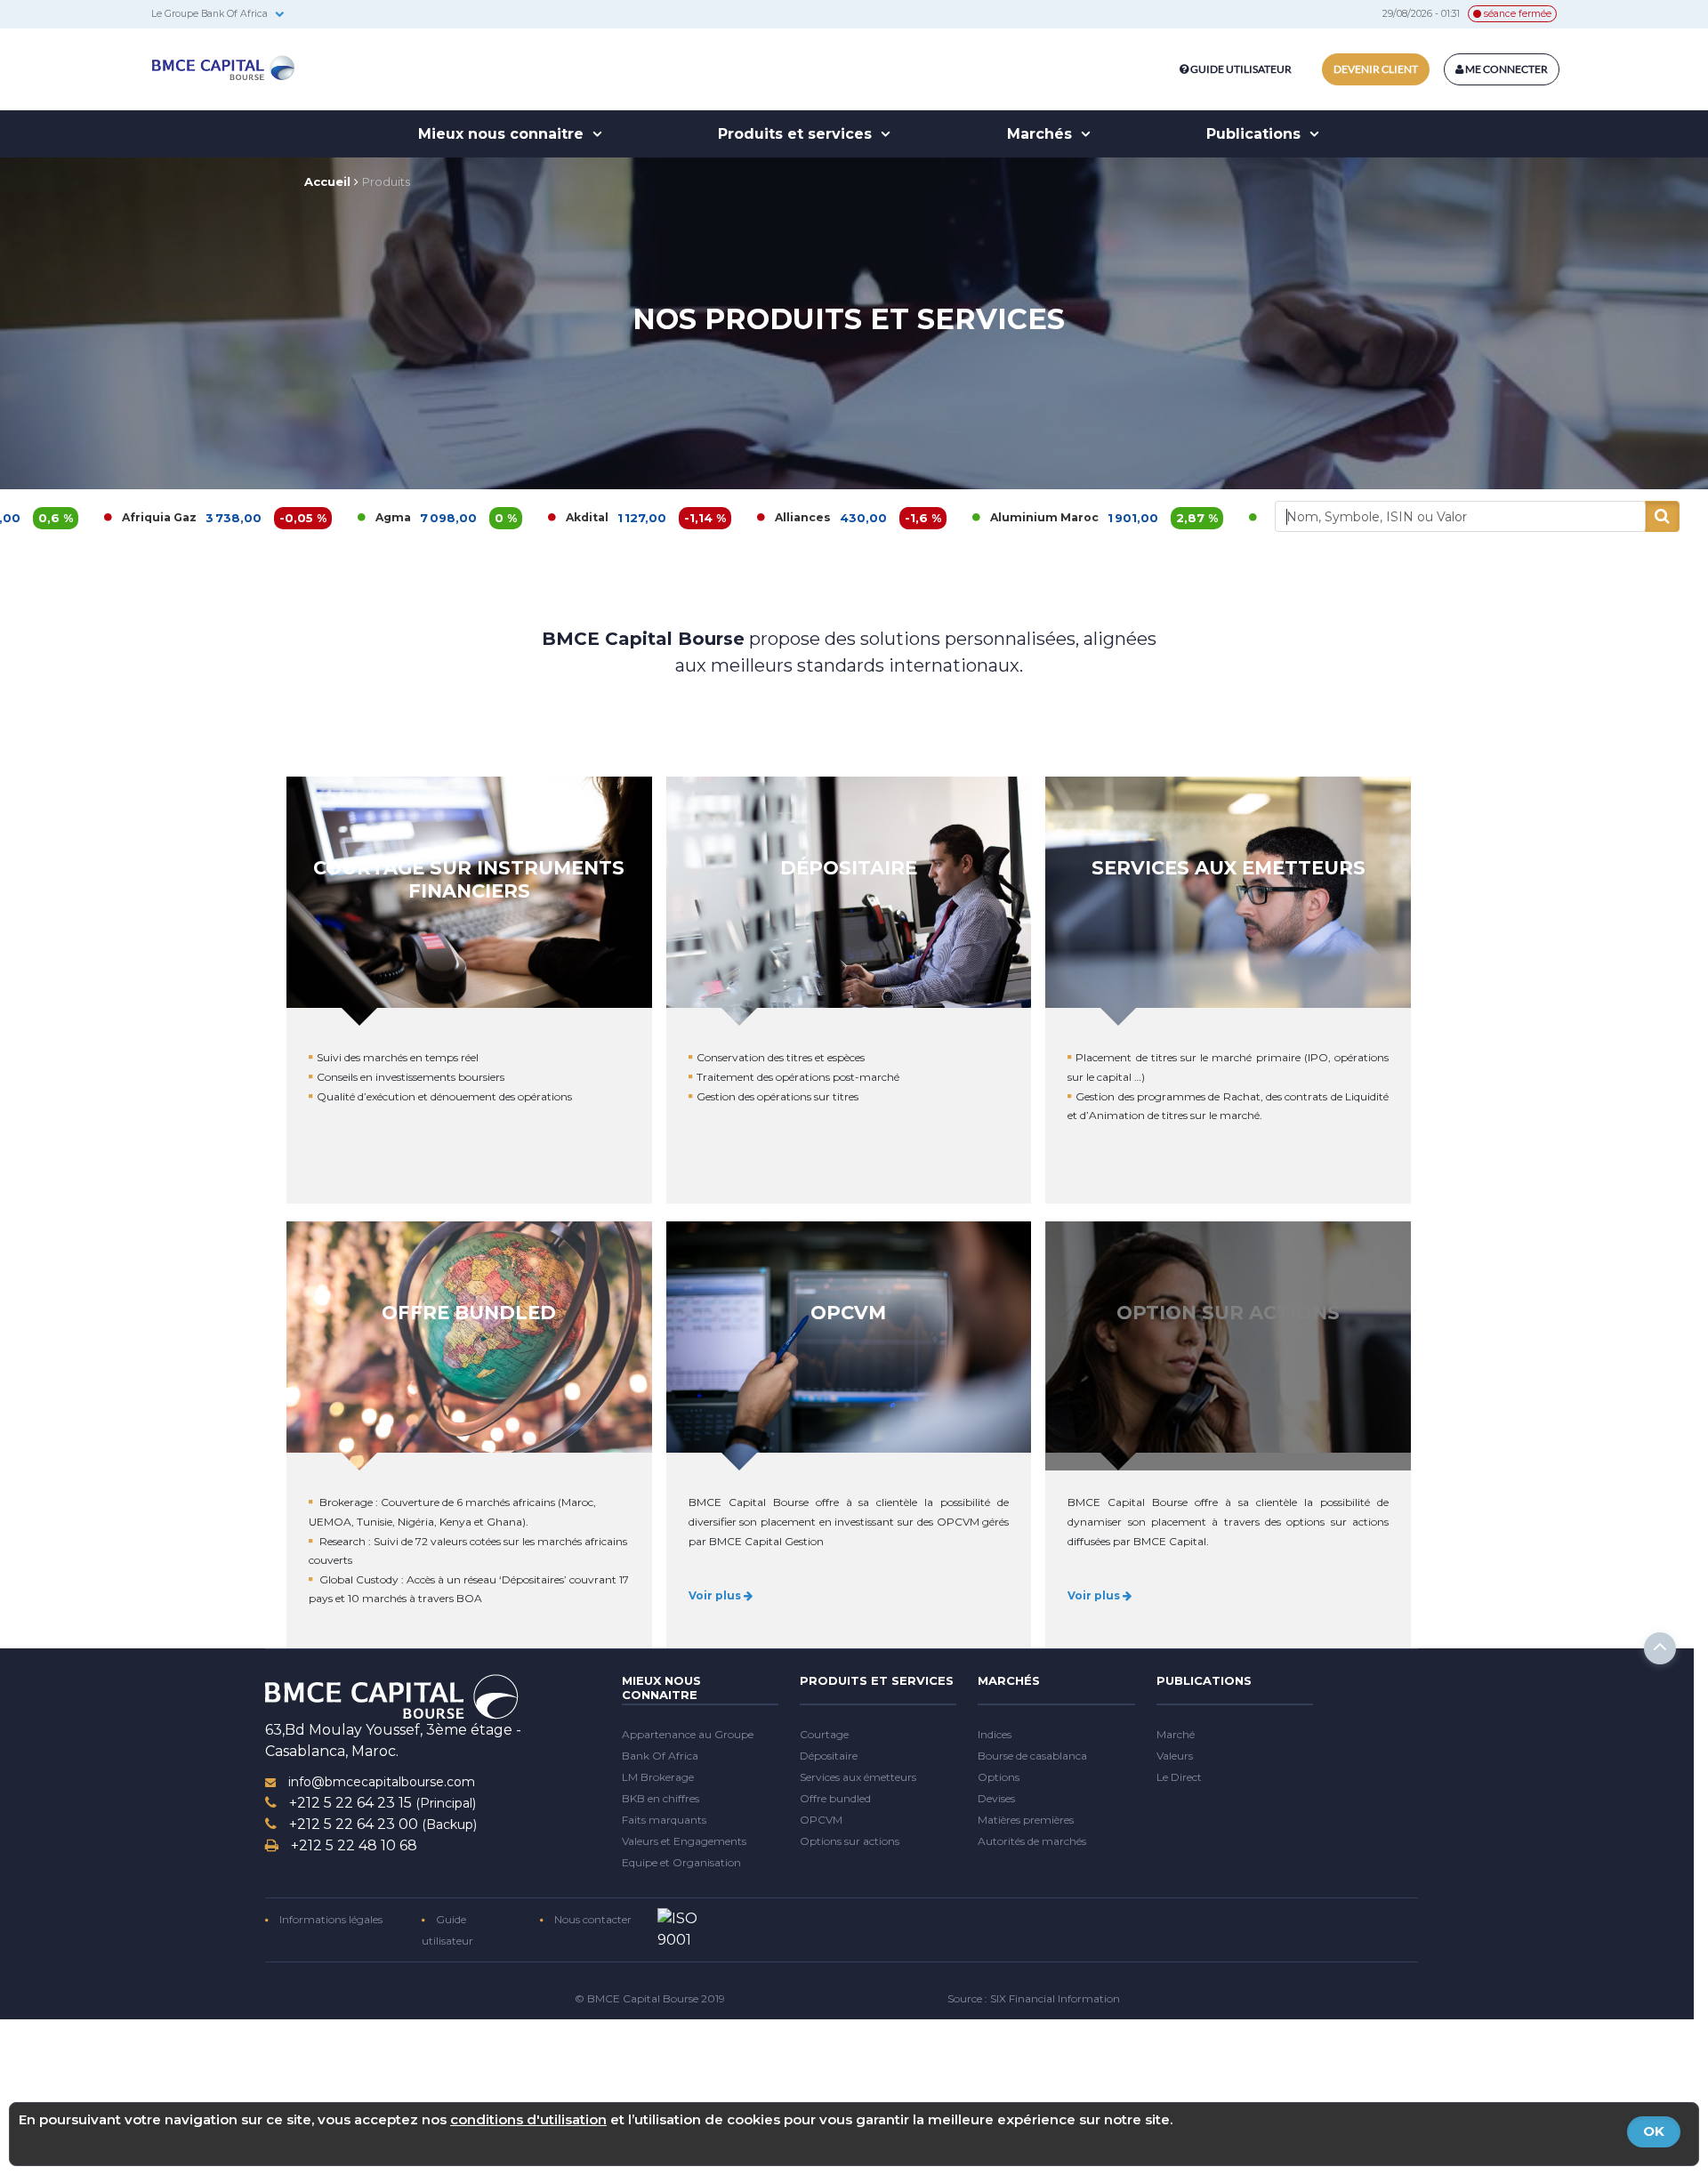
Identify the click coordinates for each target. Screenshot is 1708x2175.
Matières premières (1026, 1820)
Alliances (659, 517)
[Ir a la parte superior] (1660, 1648)
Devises (996, 1798)
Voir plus (716, 1595)
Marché (1176, 1734)
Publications (1256, 134)
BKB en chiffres (661, 1798)
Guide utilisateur (1241, 69)
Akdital (443, 517)
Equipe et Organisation (681, 1862)
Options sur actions (850, 1841)
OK (1654, 2131)
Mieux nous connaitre (503, 134)
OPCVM (821, 1820)
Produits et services (797, 134)
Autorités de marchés (1032, 1841)
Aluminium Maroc (900, 517)
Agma (249, 517)
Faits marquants (664, 1820)
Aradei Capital (1165, 517)
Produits (386, 181)
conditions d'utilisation (528, 2119)
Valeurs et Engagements (684, 1841)
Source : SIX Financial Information (1034, 1998)
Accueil (327, 181)
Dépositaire (829, 1756)
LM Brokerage (658, 1777)
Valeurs (1175, 1756)
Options (999, 1777)
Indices (995, 1734)
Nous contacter (592, 1919)
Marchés (1042, 134)
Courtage (824, 1734)
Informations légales (330, 1919)
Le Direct (1179, 1777)
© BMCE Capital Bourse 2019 (650, 1998)
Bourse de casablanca (1032, 1756)
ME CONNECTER (1506, 69)
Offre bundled (835, 1798)
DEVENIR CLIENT (1376, 69)
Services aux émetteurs (858, 1777)
